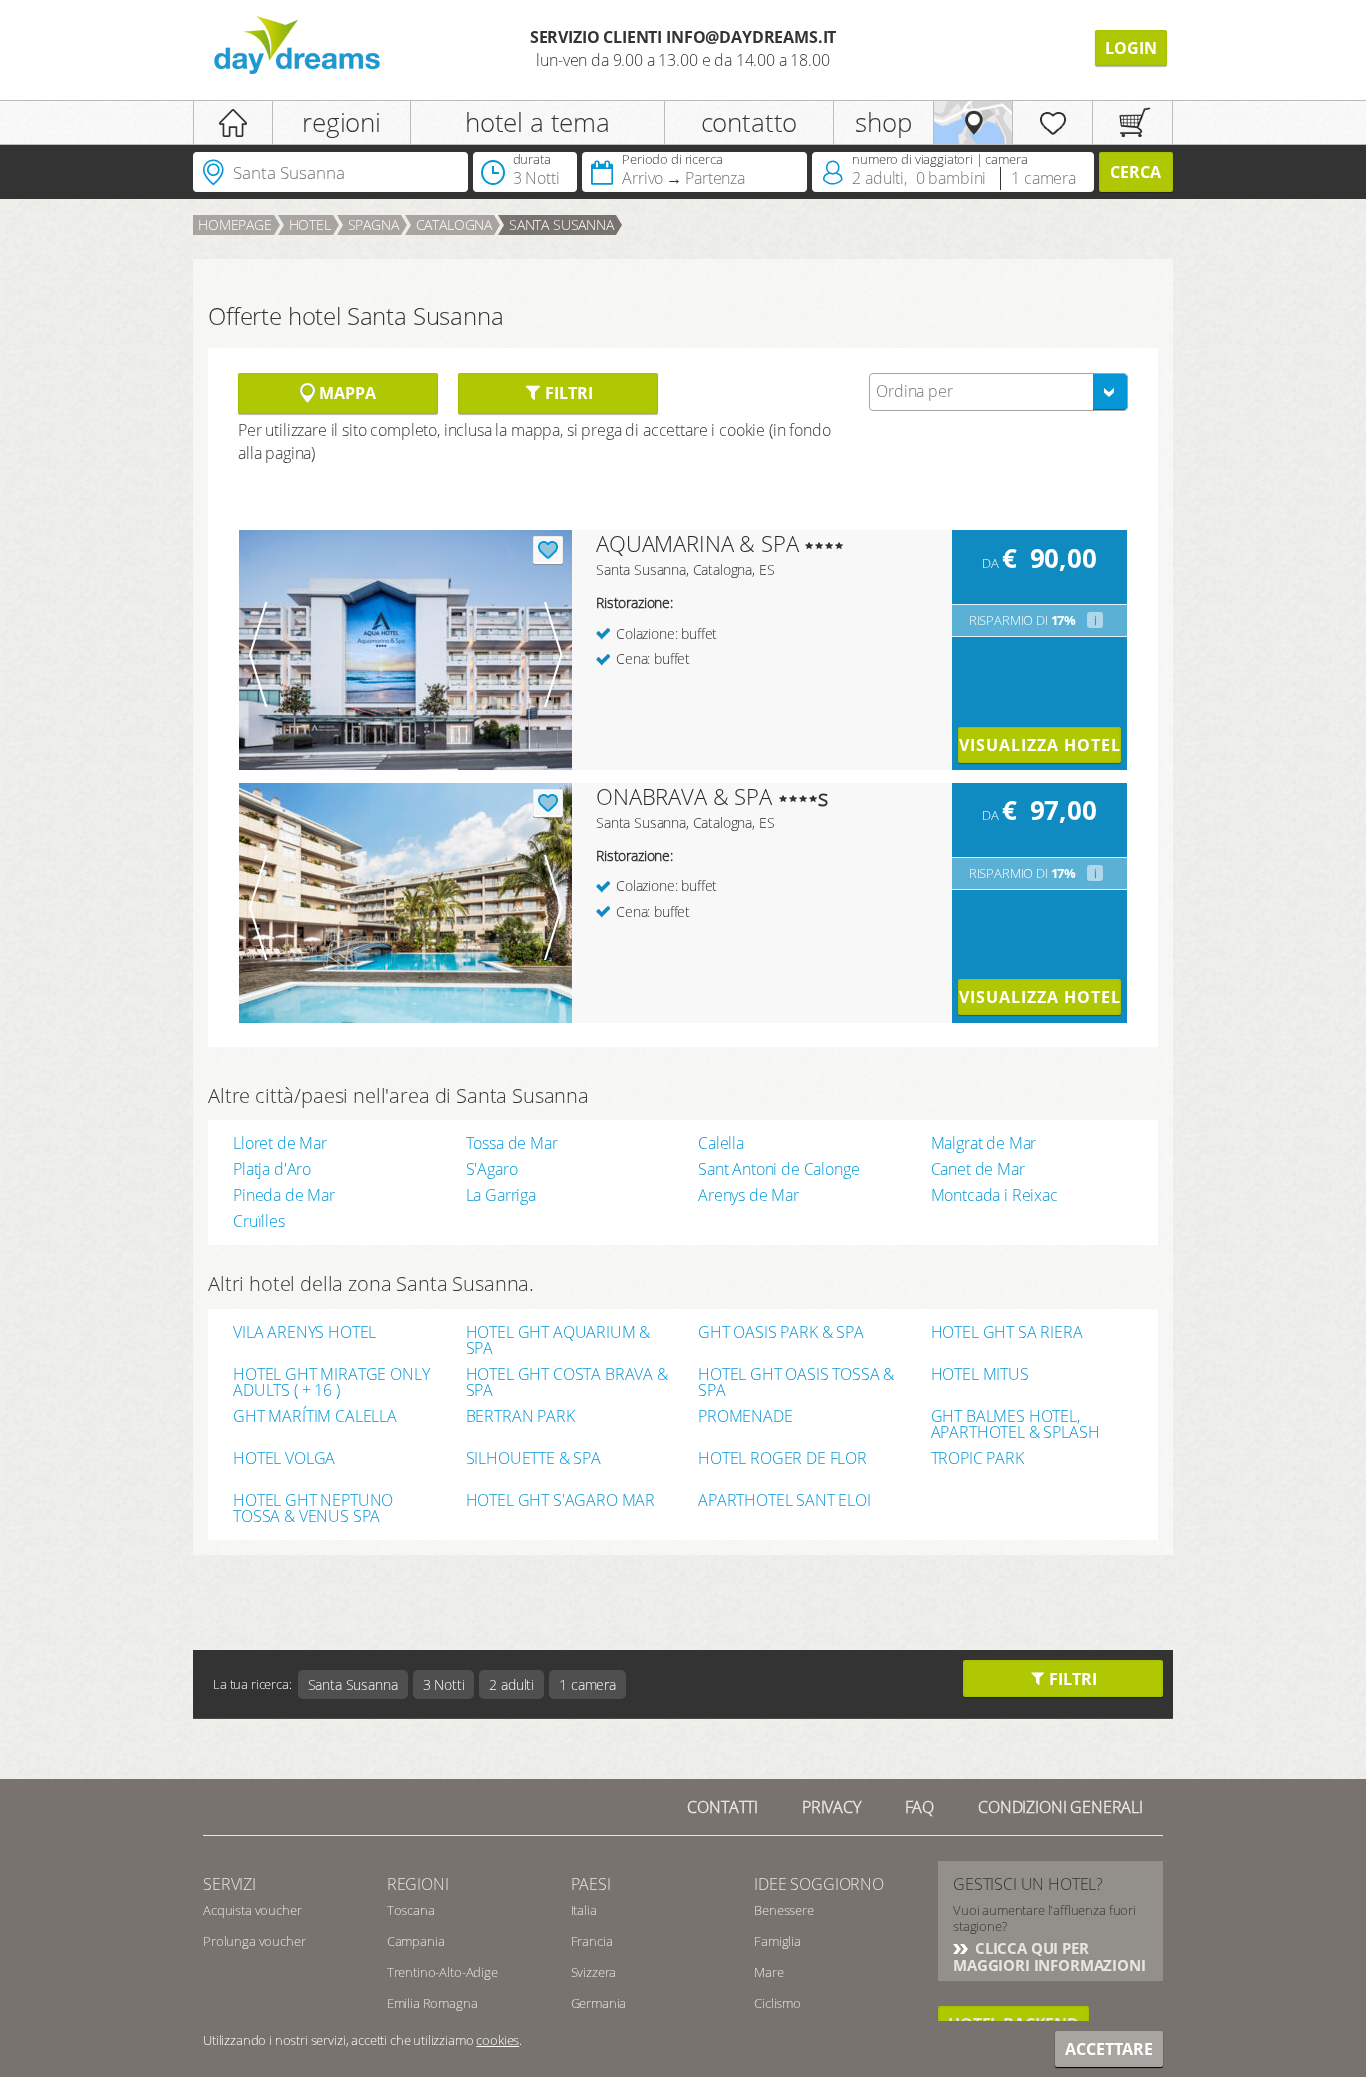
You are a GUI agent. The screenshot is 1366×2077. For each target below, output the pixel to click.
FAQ (920, 1807)
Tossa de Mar (512, 1143)
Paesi (591, 1884)
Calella (721, 1143)
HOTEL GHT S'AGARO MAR (561, 1501)
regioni (341, 122)
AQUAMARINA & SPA (697, 543)
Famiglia (777, 1941)
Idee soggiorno (819, 1884)
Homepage (235, 224)
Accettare (1109, 2049)
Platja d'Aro (272, 1169)
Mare (768, 1972)
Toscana (411, 1910)
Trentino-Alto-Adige (442, 1972)
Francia (592, 1941)
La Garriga (501, 1195)
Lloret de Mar (280, 1143)
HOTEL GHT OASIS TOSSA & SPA (796, 1382)
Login (1131, 48)
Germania (599, 2003)
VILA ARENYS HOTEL (304, 1333)
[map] (973, 122)
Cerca (1135, 172)
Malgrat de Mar (984, 1143)
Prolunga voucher (254, 1941)
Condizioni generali (1060, 1807)
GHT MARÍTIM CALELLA (315, 1417)
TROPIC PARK (977, 1459)
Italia (584, 1910)
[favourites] (1052, 122)
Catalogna (454, 224)
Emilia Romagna (432, 2003)
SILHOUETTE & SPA (533, 1459)
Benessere (784, 1910)
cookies (497, 2040)
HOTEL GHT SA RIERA (1007, 1333)
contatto (749, 122)
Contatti (722, 1807)
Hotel (310, 224)
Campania (416, 1941)
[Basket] (1132, 122)
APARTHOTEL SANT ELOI (784, 1501)
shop (883, 122)
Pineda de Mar (284, 1195)
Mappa (345, 393)
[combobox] (998, 392)
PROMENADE (745, 1417)
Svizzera (594, 1972)
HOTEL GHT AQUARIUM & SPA (558, 1340)
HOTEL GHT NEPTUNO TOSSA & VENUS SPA (313, 1508)
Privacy (831, 1807)
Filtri (566, 393)
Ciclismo (777, 2003)
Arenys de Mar (748, 1195)
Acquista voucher (252, 1910)
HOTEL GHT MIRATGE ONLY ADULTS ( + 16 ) (331, 1382)
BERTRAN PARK (520, 1417)
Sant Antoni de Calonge (778, 1169)
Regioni (418, 1884)
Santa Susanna (561, 224)
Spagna (373, 224)
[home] (233, 122)
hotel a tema (537, 122)
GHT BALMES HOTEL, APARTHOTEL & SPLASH (1015, 1424)
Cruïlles (259, 1221)
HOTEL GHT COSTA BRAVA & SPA (567, 1382)
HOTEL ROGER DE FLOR (782, 1459)
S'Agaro (492, 1169)
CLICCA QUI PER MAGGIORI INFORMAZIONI (1049, 1956)
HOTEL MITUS (980, 1375)
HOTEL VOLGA (284, 1459)
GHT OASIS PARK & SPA (781, 1333)
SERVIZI (229, 1884)
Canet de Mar (978, 1169)
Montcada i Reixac (994, 1195)
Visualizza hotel (1039, 745)
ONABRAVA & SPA (684, 796)
